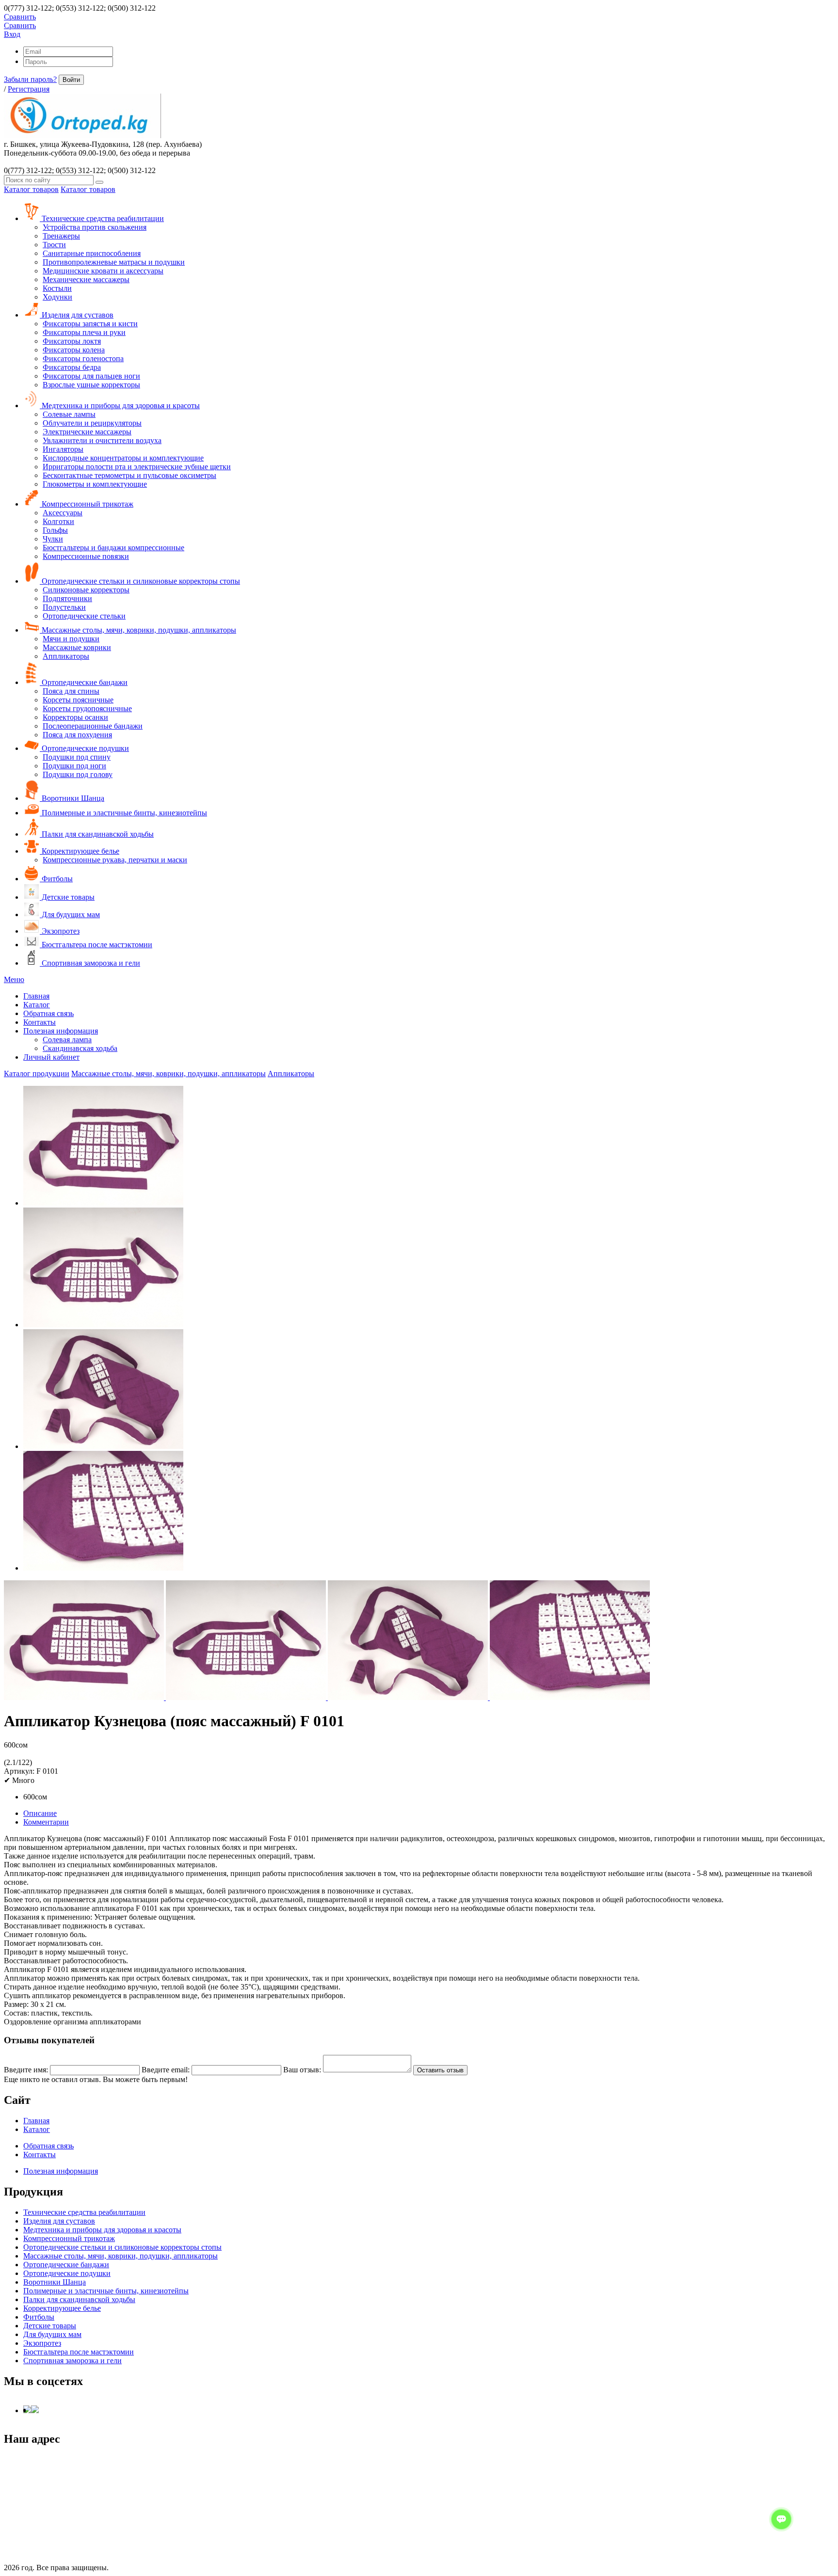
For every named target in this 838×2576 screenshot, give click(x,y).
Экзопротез (60, 931)
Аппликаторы (66, 656)
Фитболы (56, 879)
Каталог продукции (37, 1073)
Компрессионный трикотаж (87, 504)
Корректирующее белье (80, 851)
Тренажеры (61, 236)
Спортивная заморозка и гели (90, 963)
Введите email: (166, 2070)
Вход (12, 34)
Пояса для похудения (77, 735)
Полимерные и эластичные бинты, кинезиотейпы (123, 813)
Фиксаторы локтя (72, 341)
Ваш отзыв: (302, 2070)
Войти (71, 80)
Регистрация (29, 89)
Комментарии (46, 1822)
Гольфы (55, 530)
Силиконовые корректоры (86, 590)
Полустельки (64, 607)
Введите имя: (26, 2070)
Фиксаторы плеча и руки (84, 332)
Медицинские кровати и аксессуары (103, 271)
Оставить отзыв (440, 2070)
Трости (54, 245)
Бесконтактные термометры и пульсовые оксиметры (129, 475)
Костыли (57, 288)
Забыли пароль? (30, 79)
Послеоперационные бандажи (93, 726)
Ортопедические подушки (84, 748)
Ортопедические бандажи (84, 682)
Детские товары (67, 897)
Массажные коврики (77, 647)
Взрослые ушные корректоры (91, 385)
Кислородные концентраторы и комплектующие (123, 458)
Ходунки (57, 297)
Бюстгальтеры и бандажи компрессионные (113, 548)
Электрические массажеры (87, 432)
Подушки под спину (77, 757)
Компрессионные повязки (86, 556)
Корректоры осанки (75, 717)
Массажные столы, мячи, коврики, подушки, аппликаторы (138, 630)
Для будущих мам (70, 914)
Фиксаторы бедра (72, 367)
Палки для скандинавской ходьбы (97, 834)
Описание (40, 1813)
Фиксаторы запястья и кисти (90, 324)
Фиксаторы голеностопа (83, 358)
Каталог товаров (31, 189)
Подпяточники (67, 598)
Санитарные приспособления (92, 253)
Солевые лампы (69, 414)
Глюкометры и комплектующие (95, 484)
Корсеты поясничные (78, 700)
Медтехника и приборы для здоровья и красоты (120, 405)
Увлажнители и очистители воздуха (102, 440)
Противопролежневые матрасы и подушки (114, 262)
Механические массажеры (86, 279)
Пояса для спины (71, 691)
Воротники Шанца (72, 798)
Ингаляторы (63, 449)
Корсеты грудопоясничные (87, 708)
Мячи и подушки (71, 639)
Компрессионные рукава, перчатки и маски (115, 860)
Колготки (58, 521)
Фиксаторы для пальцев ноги (91, 376)
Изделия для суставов (77, 315)
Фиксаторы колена (74, 350)
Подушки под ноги (74, 766)
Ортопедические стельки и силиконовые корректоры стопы (140, 581)
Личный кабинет (51, 1057)
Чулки (53, 539)
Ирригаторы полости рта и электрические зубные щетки (137, 467)
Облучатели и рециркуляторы (92, 423)
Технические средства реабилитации (102, 218)
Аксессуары (63, 513)
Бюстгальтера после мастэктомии (96, 945)
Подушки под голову (78, 774)
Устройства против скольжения (95, 227)
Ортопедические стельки (84, 616)
